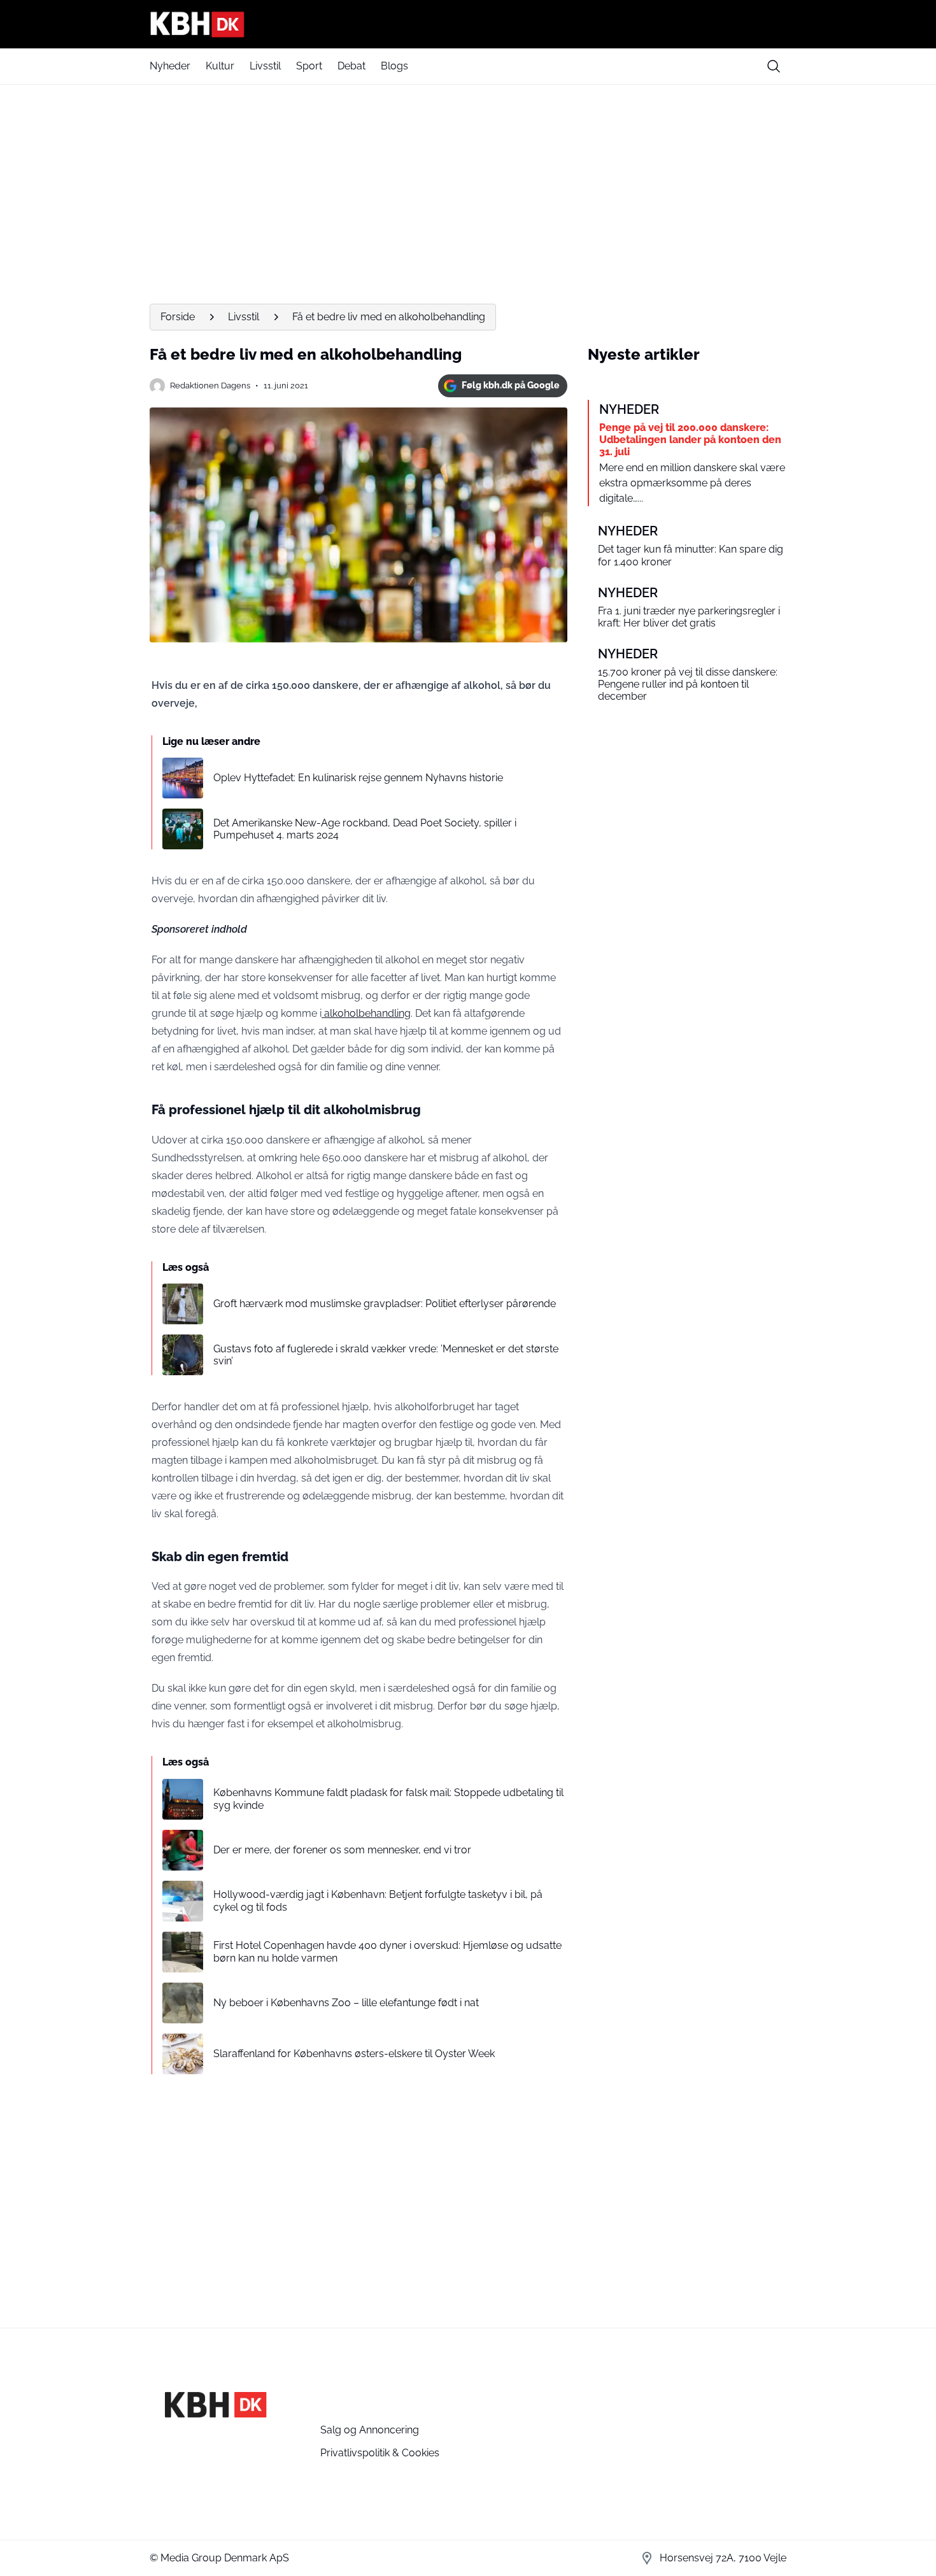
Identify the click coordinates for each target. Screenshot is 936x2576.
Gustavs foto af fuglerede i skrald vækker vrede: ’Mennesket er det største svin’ (386, 1355)
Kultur (220, 66)
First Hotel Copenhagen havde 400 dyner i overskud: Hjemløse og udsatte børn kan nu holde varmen (387, 1951)
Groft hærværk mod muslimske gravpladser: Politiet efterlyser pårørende (385, 1304)
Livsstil (265, 66)
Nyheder (170, 66)
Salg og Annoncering (370, 2430)
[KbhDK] (468, 24)
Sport (309, 66)
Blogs (394, 66)
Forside (178, 317)
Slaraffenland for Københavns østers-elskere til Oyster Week (354, 2054)
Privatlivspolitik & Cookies (380, 2453)
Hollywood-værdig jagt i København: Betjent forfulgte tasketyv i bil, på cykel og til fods (378, 1900)
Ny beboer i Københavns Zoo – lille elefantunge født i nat (346, 2003)
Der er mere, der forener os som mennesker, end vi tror (342, 1850)
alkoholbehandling (366, 1013)
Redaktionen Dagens (210, 386)
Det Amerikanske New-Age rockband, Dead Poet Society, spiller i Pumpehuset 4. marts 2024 (365, 829)
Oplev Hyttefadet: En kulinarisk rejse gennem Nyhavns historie (358, 778)
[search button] (774, 66)
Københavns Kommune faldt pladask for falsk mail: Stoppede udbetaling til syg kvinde (388, 1799)
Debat (351, 66)
